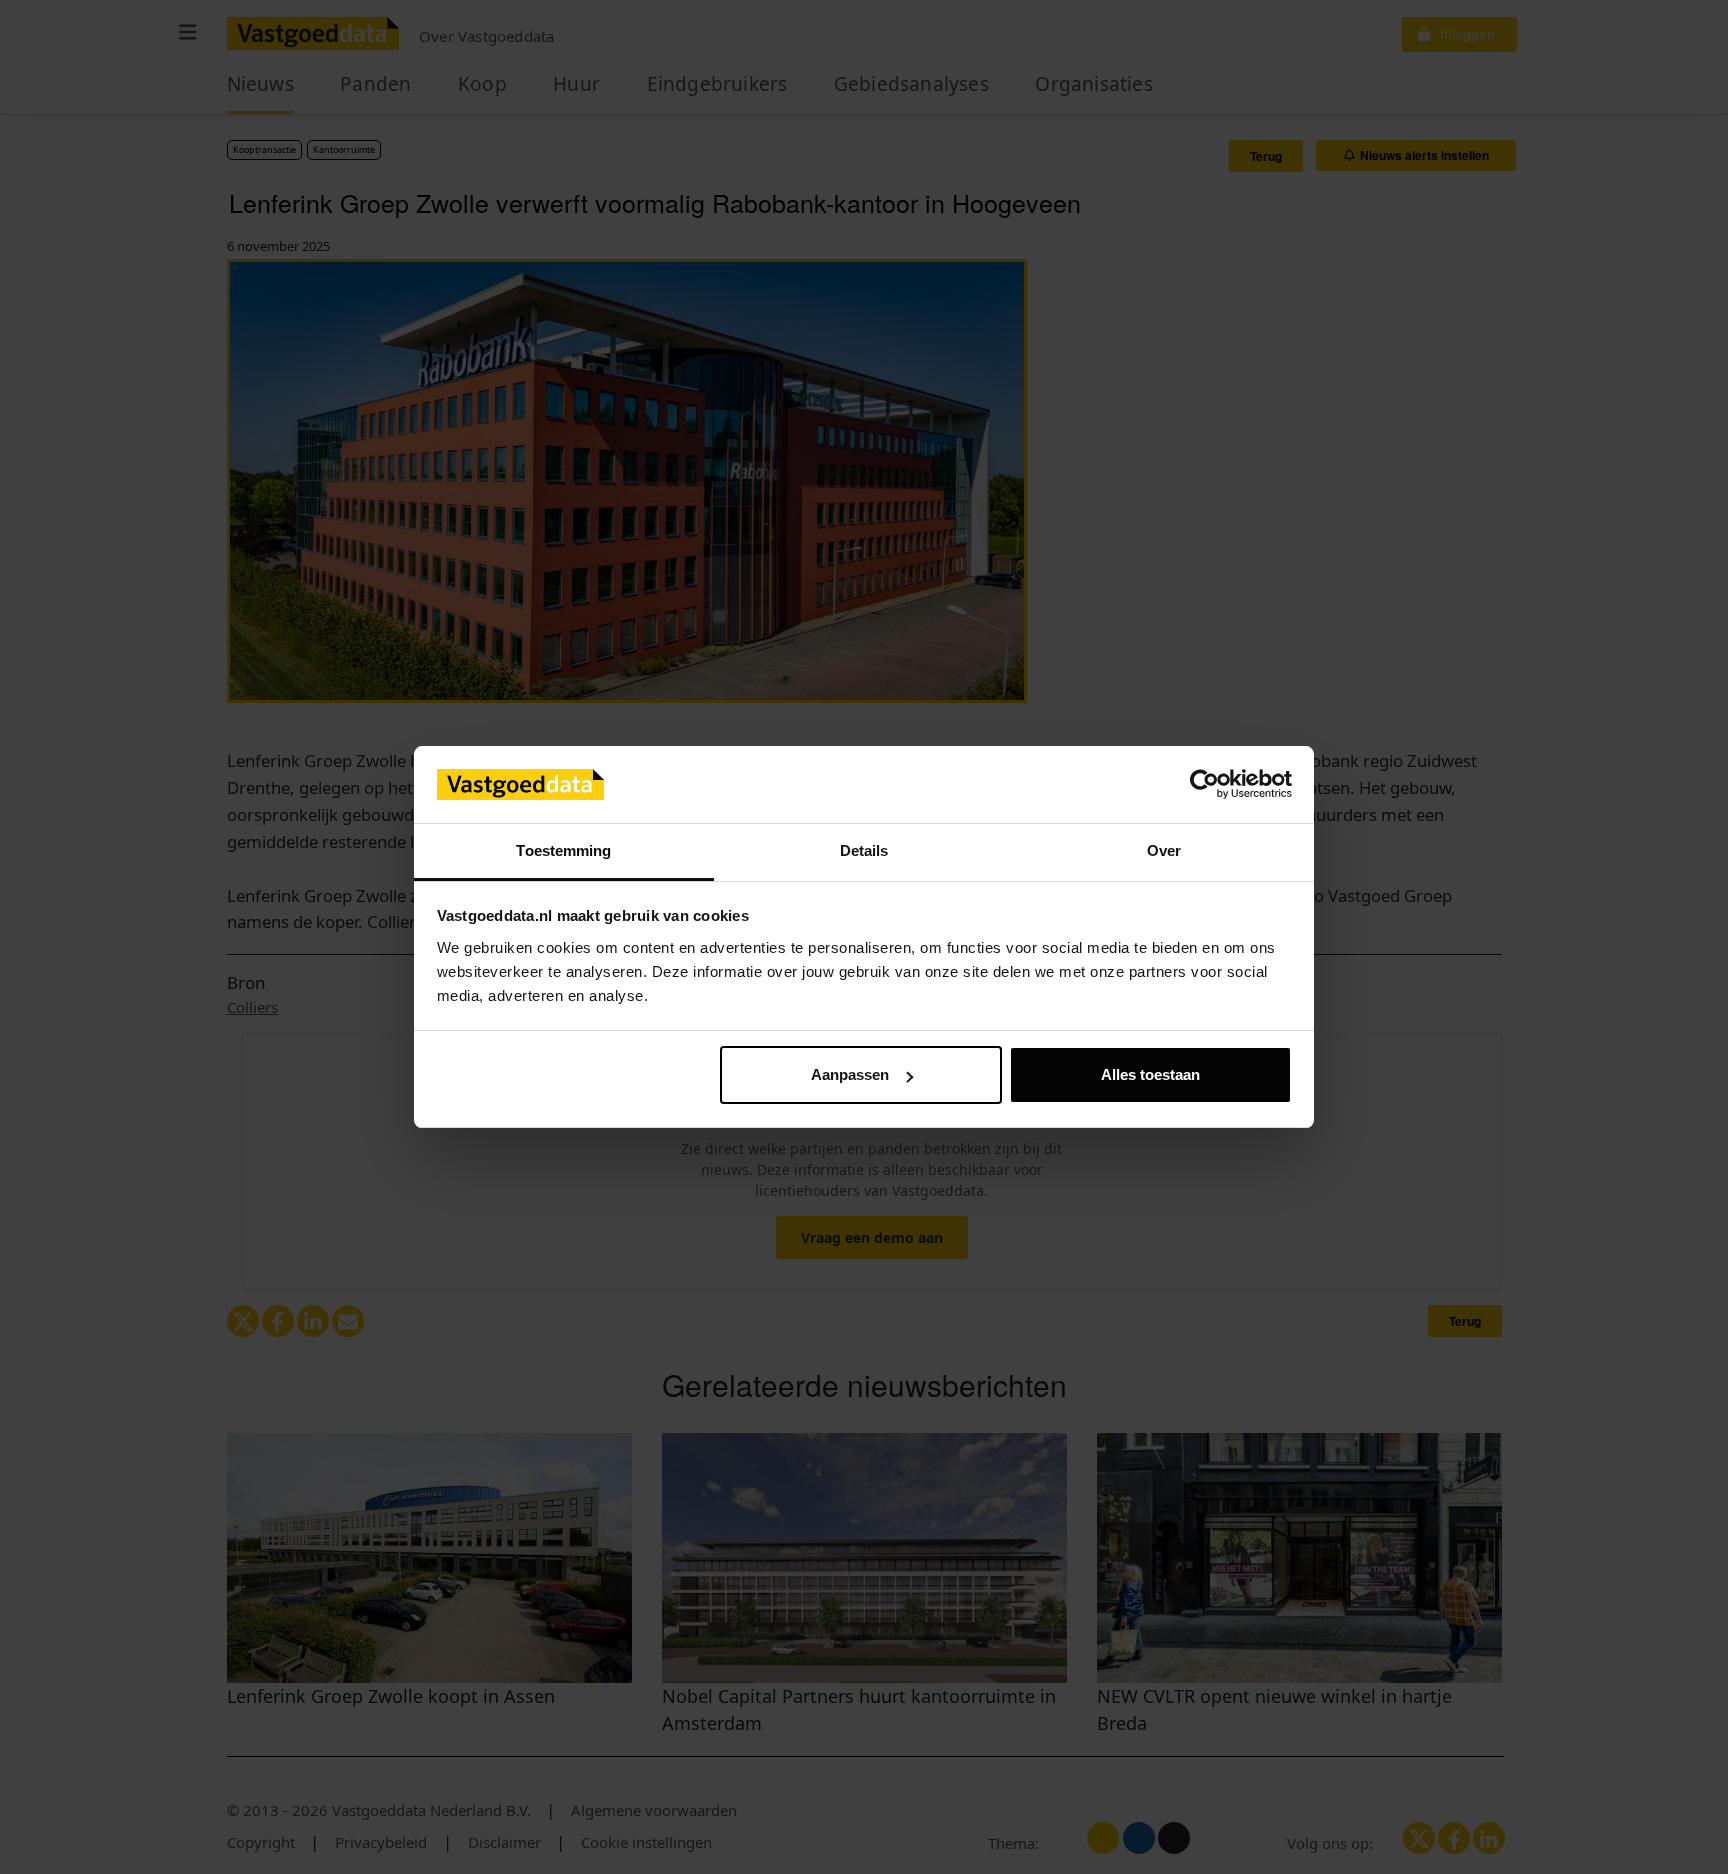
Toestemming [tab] (563, 850)
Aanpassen (850, 1074)
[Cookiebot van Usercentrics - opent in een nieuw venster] (1204, 785)
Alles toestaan (1150, 1074)
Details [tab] (864, 850)
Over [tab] (1164, 850)
